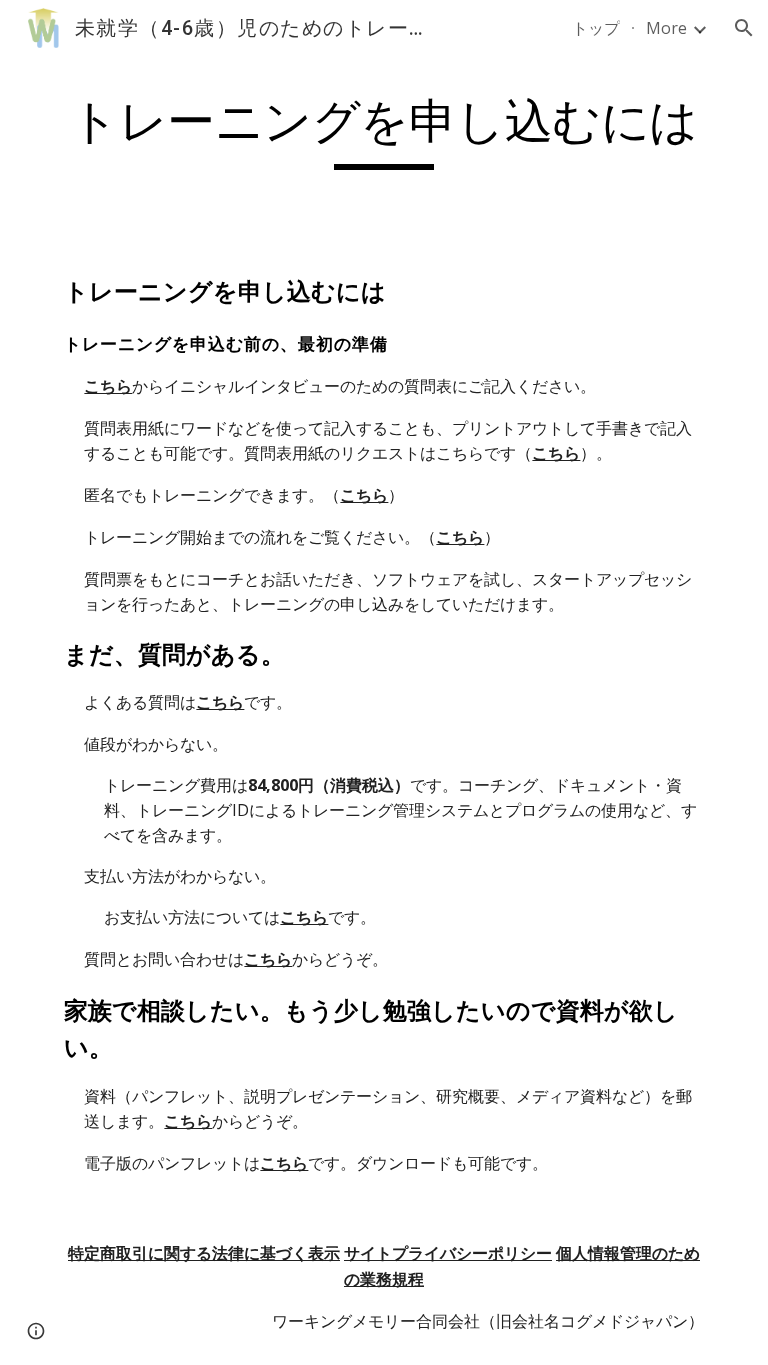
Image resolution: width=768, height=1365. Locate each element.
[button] (744, 28)
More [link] (666, 28)
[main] (383, 131)
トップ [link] (596, 28)
